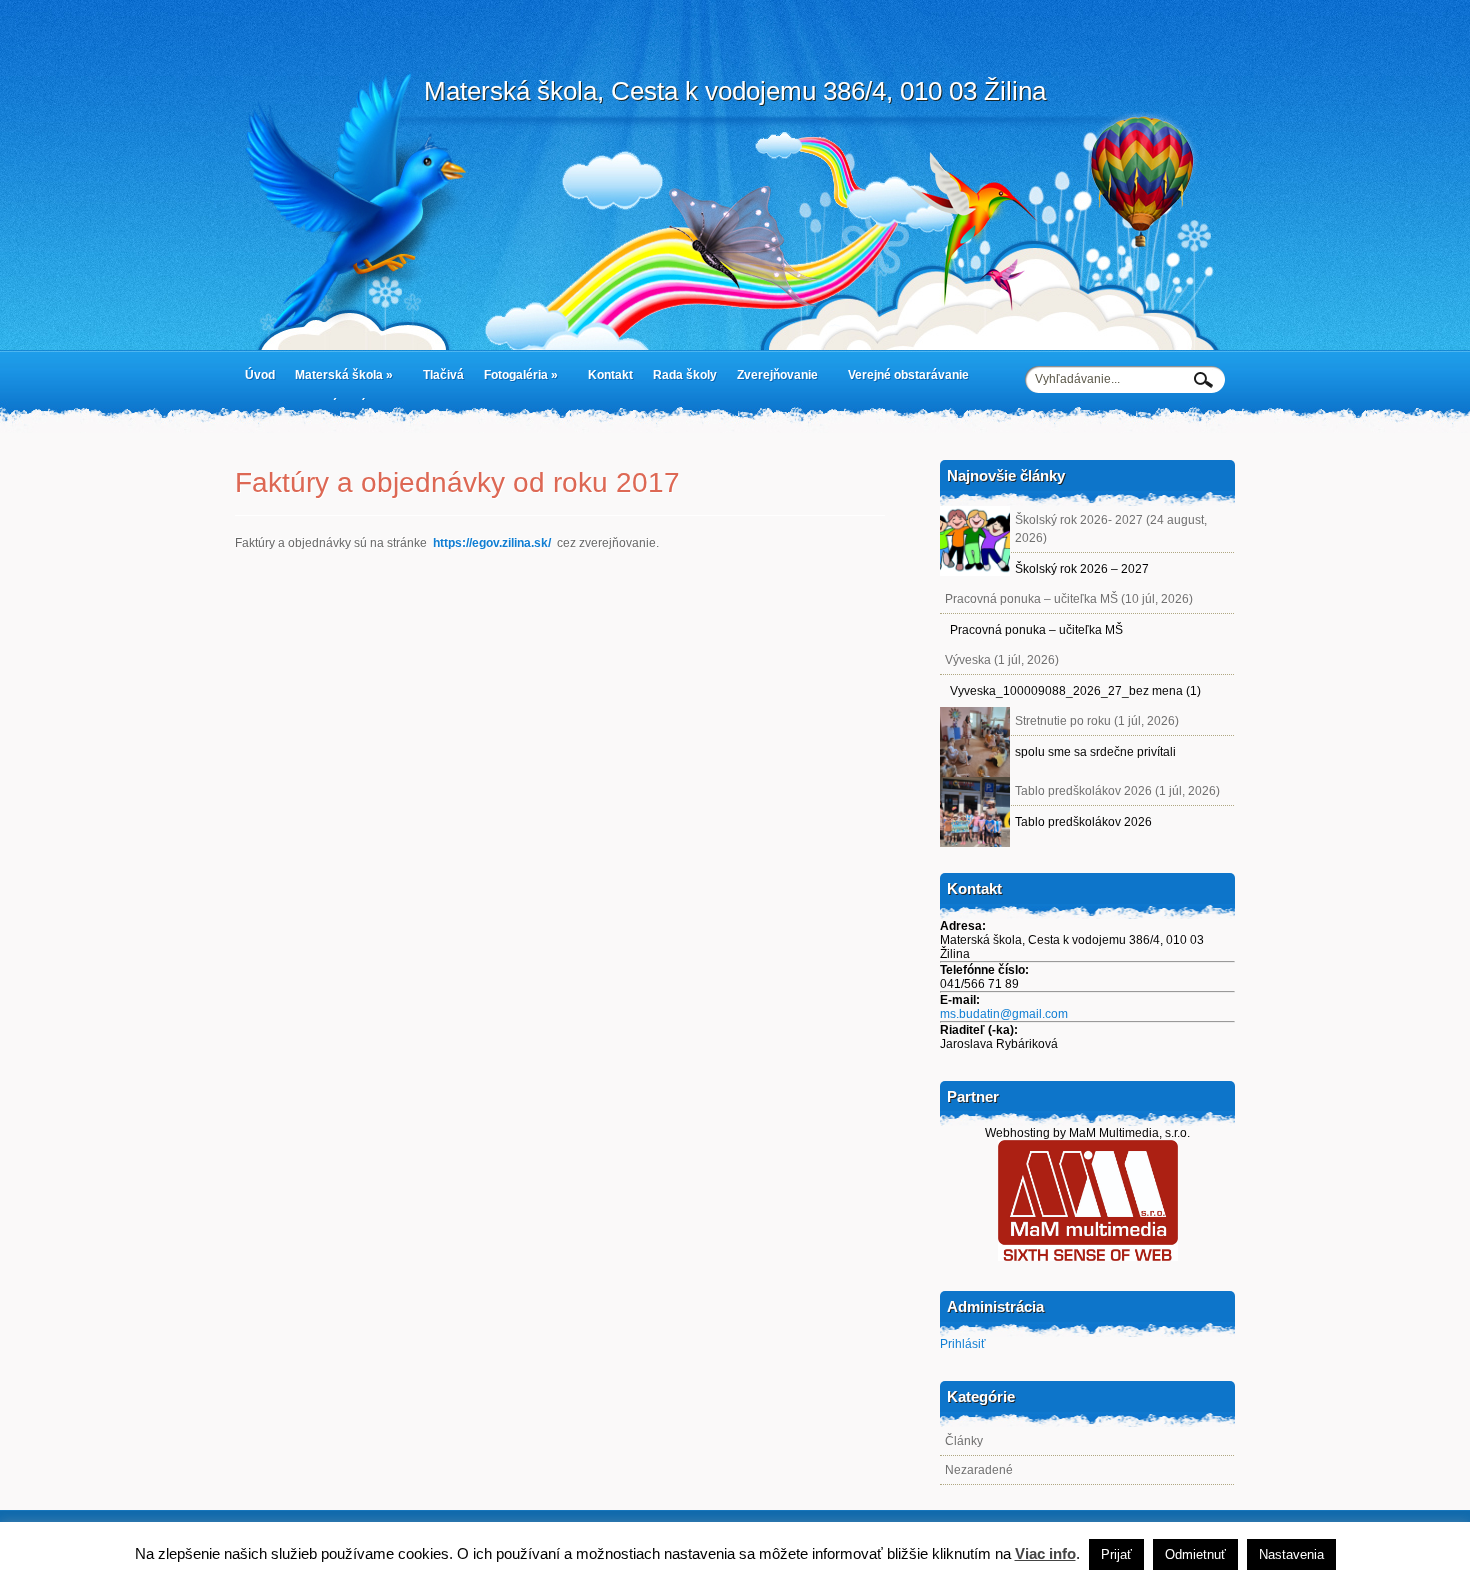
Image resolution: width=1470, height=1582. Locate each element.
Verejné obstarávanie (908, 375)
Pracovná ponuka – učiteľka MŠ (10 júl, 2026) (1069, 599)
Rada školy (685, 375)
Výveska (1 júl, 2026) (1002, 660)
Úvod (260, 375)
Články (964, 1441)
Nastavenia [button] (1291, 1554)
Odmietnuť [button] (1195, 1554)
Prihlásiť (963, 1344)
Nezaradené (979, 1470)
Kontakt (610, 375)
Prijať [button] (1116, 1554)
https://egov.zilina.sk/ (492, 543)
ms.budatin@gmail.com (1004, 1014)
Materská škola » (339, 379)
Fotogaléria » (516, 379)
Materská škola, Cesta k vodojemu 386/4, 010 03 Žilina (735, 91)
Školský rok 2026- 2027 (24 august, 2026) (1111, 529)
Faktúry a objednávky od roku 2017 (457, 482)
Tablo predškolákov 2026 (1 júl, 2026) (1117, 791)
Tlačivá (443, 375)
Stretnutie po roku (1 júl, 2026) (1097, 721)
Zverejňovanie (772, 379)
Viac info (1045, 1553)
